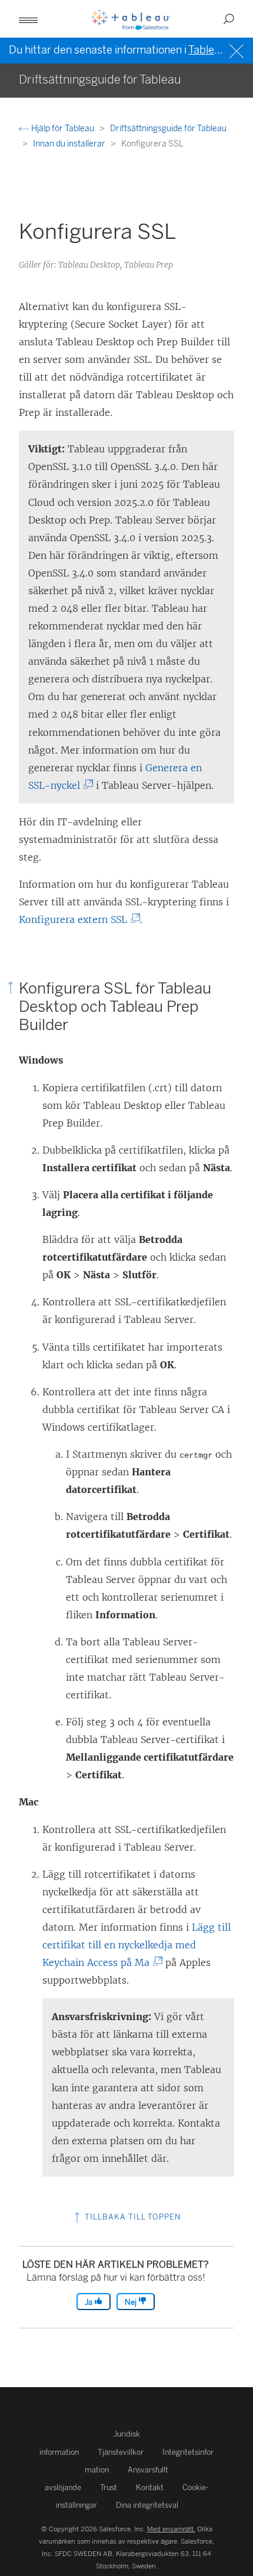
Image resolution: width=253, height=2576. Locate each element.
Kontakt (150, 2487)
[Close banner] (238, 50)
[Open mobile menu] (28, 19)
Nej (132, 2302)
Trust (109, 2487)
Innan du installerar (70, 144)
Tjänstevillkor (121, 2452)
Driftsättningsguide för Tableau (168, 129)
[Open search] (229, 19)
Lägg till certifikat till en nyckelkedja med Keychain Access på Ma (137, 1945)
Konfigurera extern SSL (76, 919)
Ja (89, 2302)
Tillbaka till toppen (132, 2217)
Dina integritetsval (147, 2505)
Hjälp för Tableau (63, 129)
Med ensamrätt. (171, 2529)
